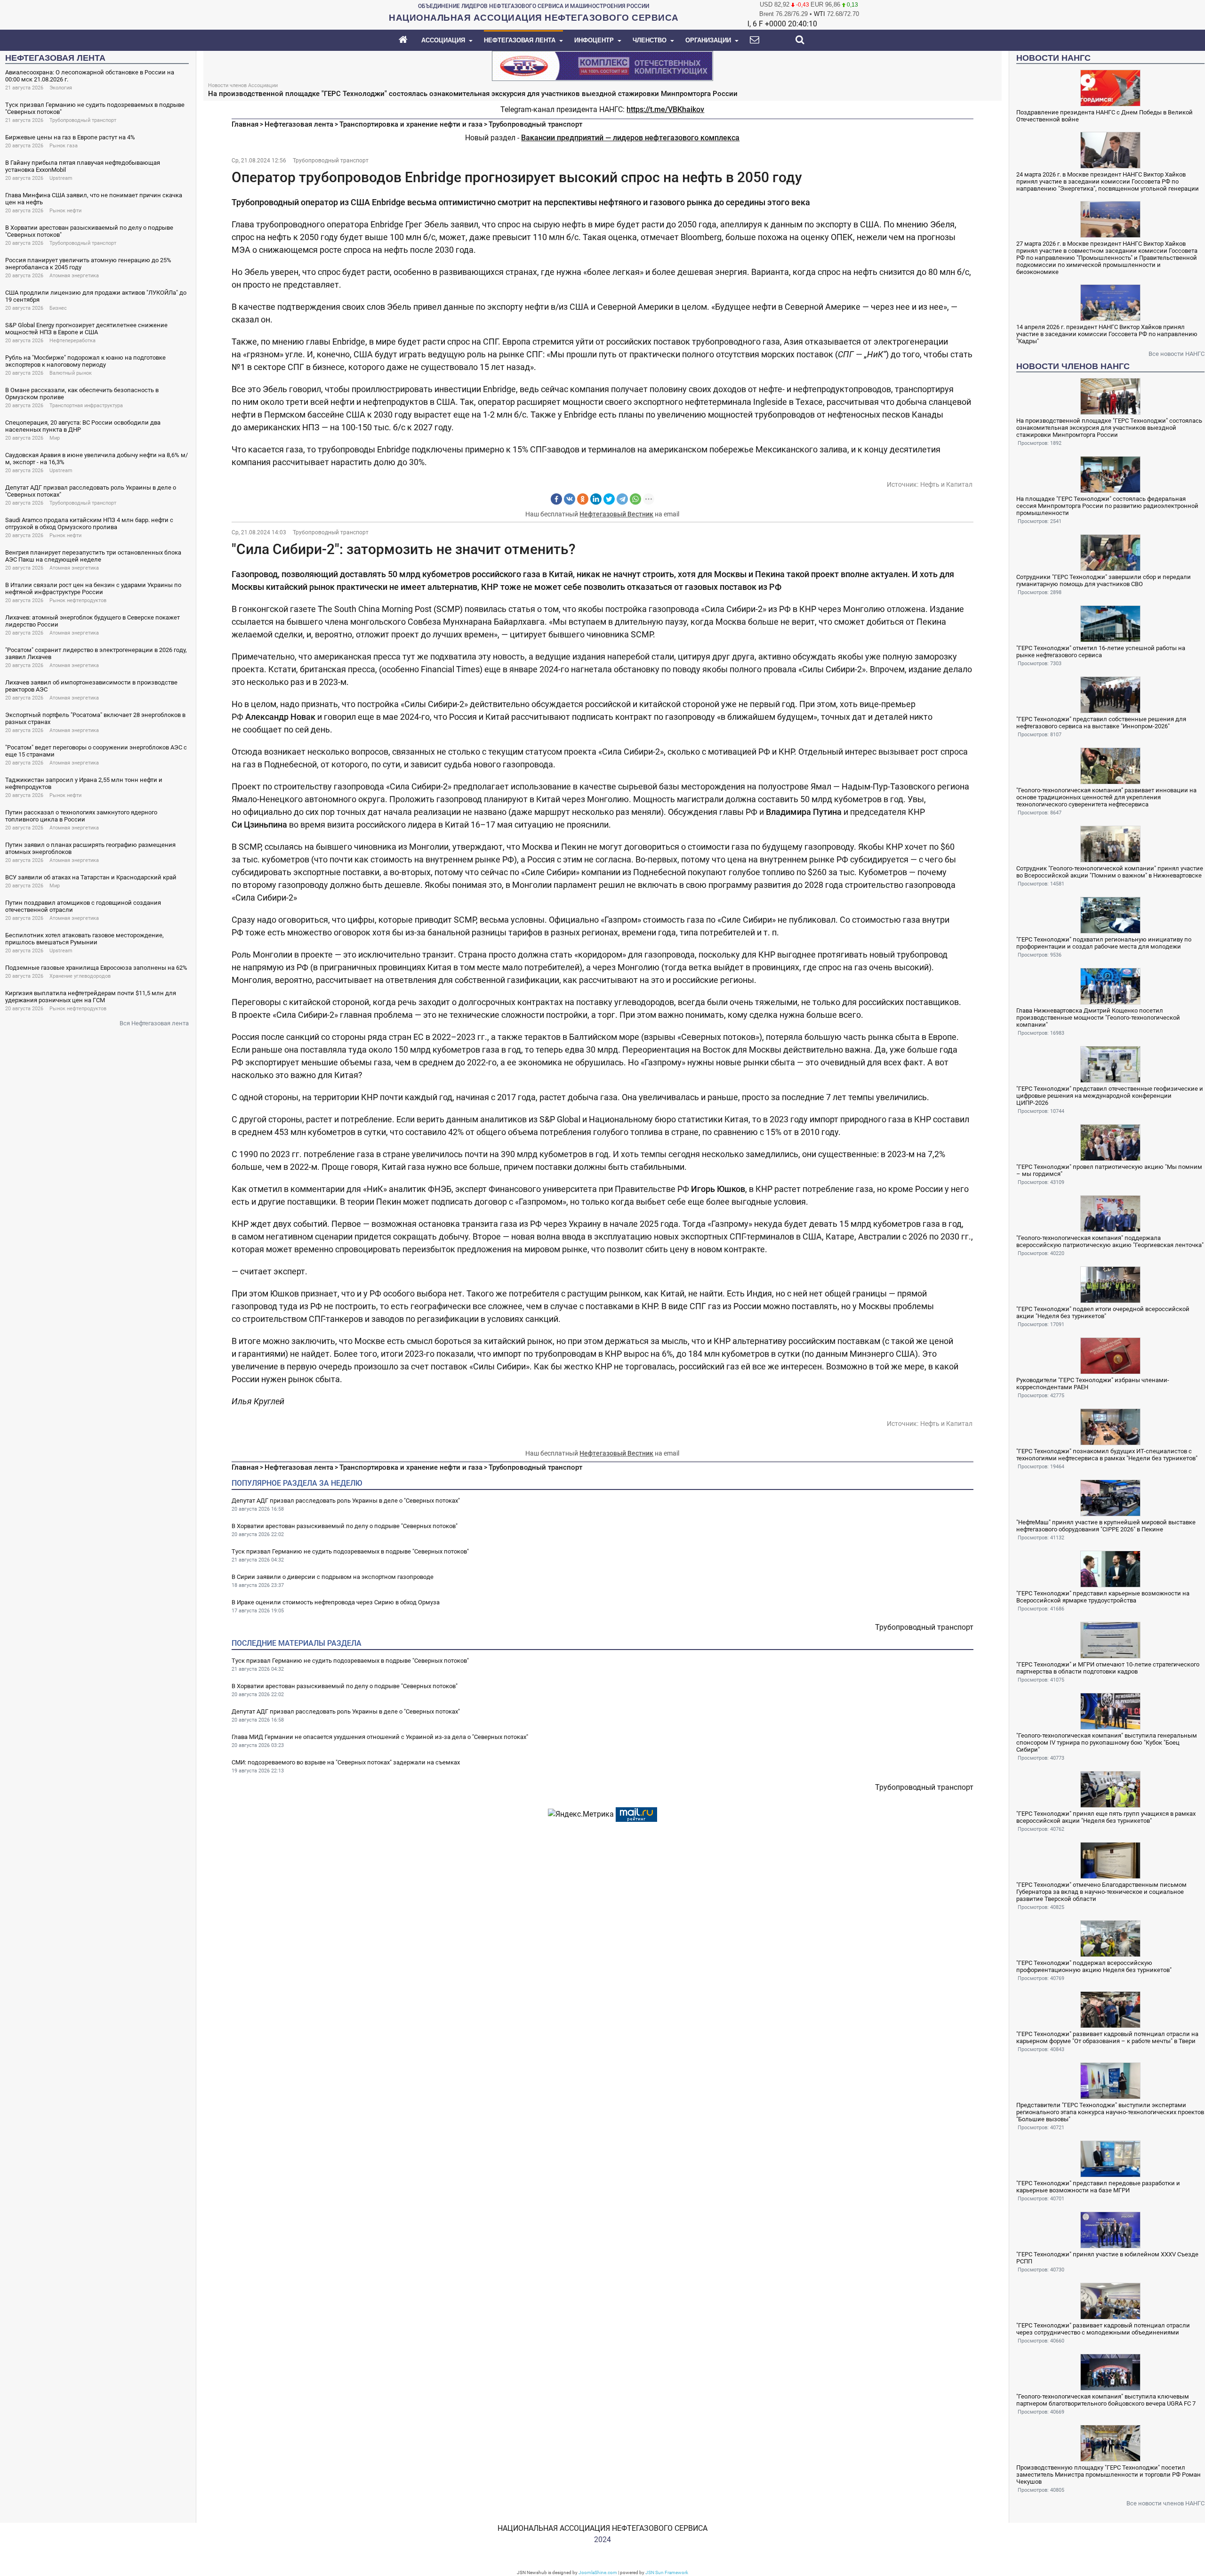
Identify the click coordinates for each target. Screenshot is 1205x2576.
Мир (55, 438)
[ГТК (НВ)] (602, 65)
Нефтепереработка (72, 341)
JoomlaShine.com (598, 2572)
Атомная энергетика (74, 276)
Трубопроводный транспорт (83, 120)
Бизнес (58, 308)
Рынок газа (64, 146)
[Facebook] (556, 499)
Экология (61, 88)
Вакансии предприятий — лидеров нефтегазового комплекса (630, 138)
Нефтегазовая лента (299, 124)
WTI (819, 14)
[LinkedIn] (596, 499)
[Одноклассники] (583, 499)
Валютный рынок (71, 373)
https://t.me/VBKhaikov (665, 109)
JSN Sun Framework (667, 2572)
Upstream (61, 178)
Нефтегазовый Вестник (616, 514)
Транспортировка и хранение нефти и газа (411, 124)
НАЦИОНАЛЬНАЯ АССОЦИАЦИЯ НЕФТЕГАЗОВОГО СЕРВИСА (602, 2528)
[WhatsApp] (635, 499)
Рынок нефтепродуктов (78, 600)
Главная (245, 124)
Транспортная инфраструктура (86, 406)
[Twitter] (609, 499)
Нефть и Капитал (946, 484)
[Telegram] (622, 499)
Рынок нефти (65, 211)
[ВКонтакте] (570, 499)
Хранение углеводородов (80, 976)
